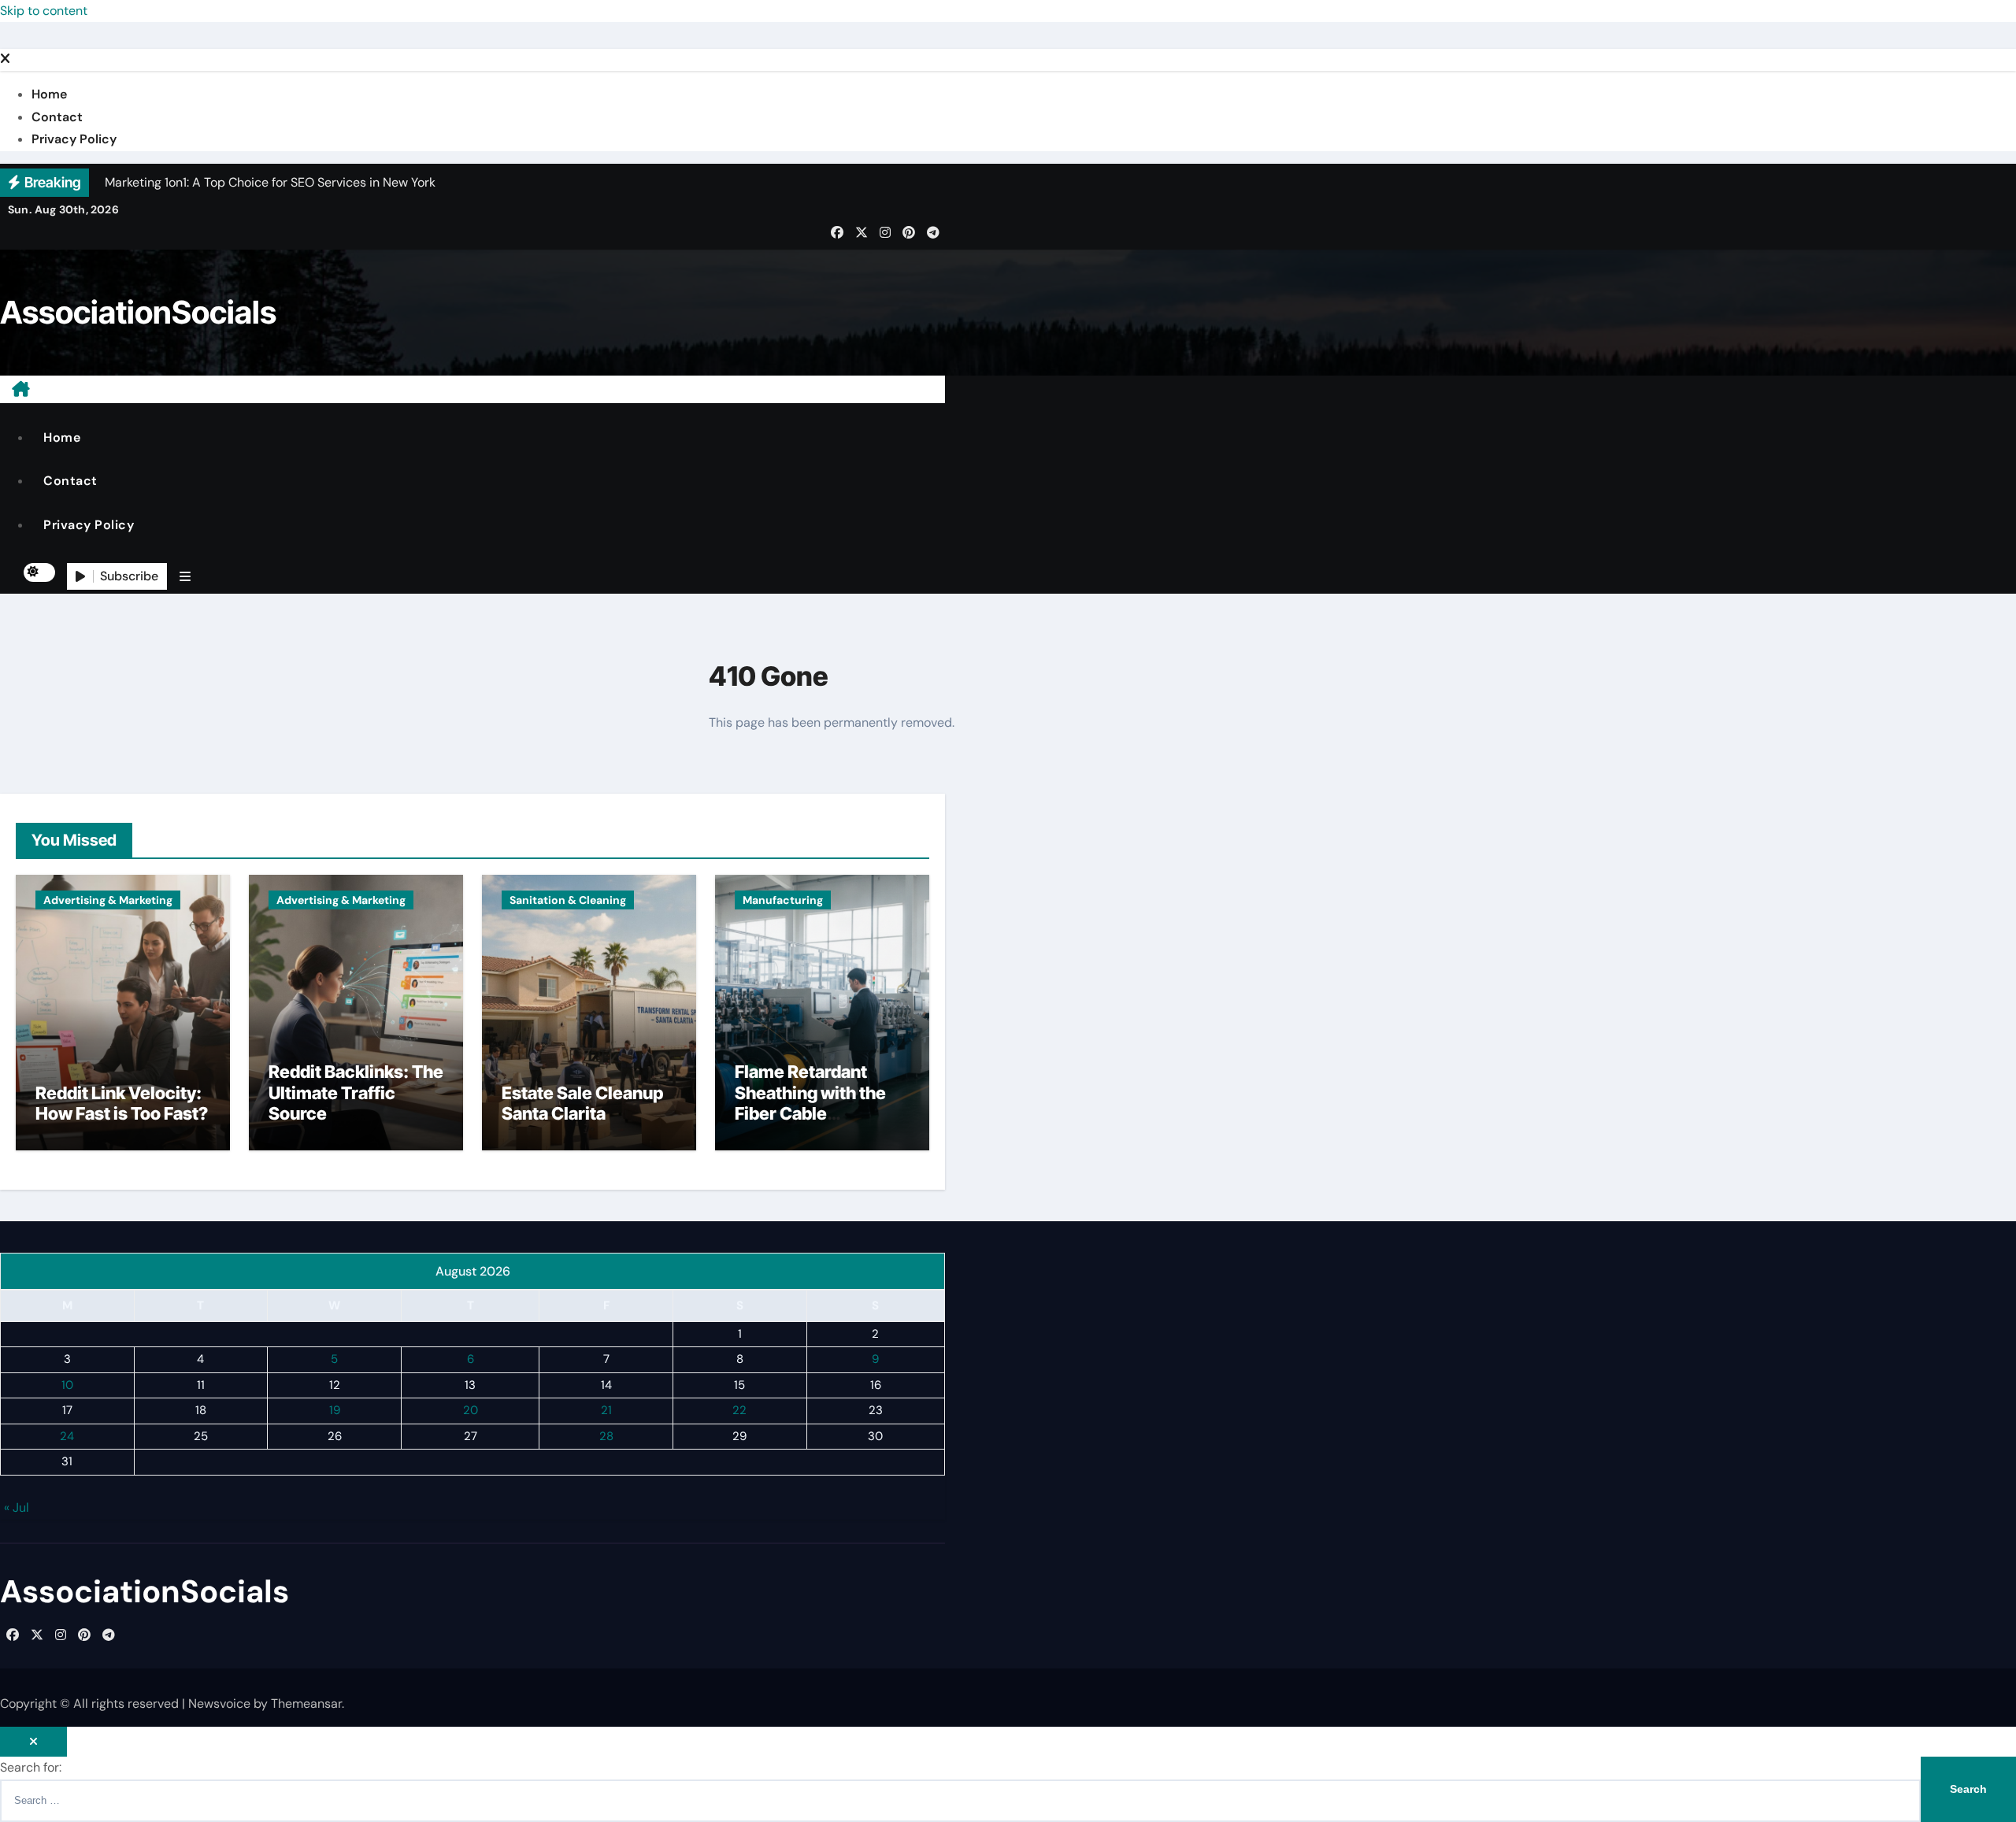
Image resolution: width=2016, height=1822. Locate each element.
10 (67, 1384)
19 (335, 1410)
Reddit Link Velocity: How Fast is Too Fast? (122, 1103)
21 (606, 1410)
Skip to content (44, 11)
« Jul (17, 1507)
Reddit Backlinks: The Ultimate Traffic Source (356, 1092)
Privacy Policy (74, 139)
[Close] (5, 59)
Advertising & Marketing (108, 900)
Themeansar (306, 1703)
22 (739, 1410)
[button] (185, 576)
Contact (57, 117)
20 (471, 1410)
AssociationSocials (138, 312)
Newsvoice (219, 1703)
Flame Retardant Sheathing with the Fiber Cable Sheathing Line (810, 1103)
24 (67, 1435)
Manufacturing (783, 900)
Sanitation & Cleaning (568, 900)
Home (49, 94)
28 (606, 1435)
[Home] (21, 389)
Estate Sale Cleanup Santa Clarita (582, 1103)
